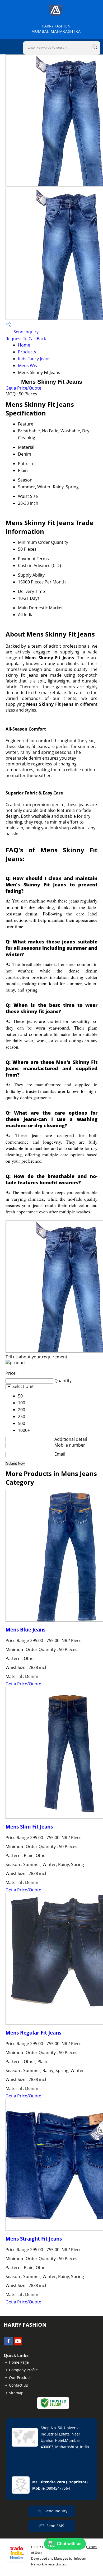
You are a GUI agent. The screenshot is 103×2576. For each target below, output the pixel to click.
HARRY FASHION (56, 29)
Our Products (21, 2378)
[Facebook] (8, 2344)
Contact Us (18, 2385)
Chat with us (69, 2544)
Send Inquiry (25, 332)
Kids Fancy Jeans (34, 359)
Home (24, 345)
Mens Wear (29, 366)
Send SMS (55, 2526)
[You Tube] (18, 2344)
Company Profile (23, 2370)
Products (27, 352)
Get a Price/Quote (23, 388)
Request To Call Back (26, 339)
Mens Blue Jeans (25, 1630)
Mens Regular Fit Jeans (33, 2033)
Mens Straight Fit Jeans (34, 2239)
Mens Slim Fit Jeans (29, 1827)
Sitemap (16, 2393)
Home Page (19, 2362)
